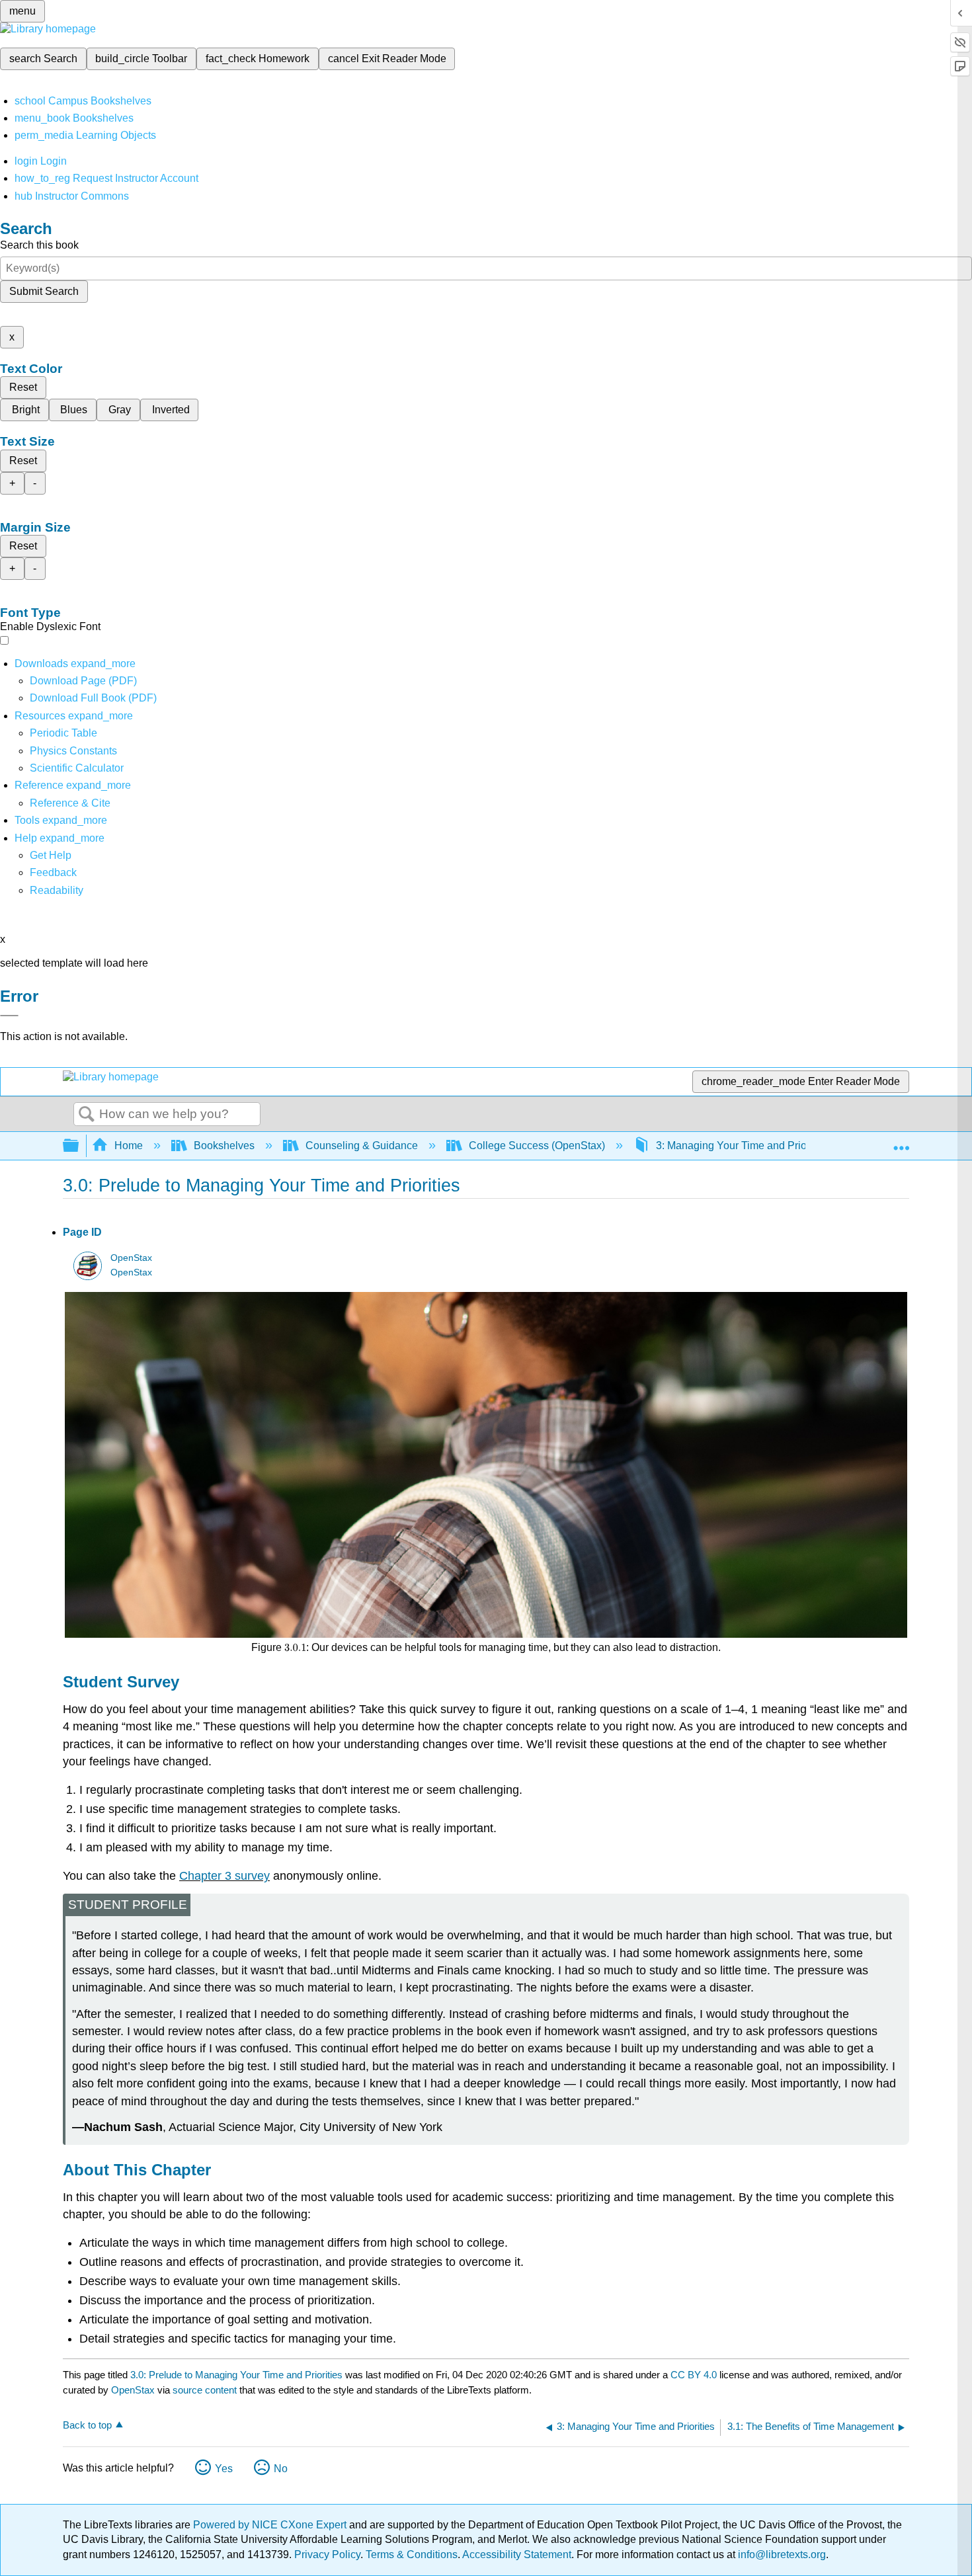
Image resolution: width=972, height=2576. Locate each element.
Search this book (39, 245)
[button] (53, 872)
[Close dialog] (9, 1016)
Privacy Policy (327, 2555)
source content (205, 2390)
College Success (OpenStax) (537, 1146)
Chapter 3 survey (224, 1876)
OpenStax (131, 1258)
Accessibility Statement (517, 2555)
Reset (23, 387)
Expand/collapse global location (901, 1142)
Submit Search (44, 291)
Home (129, 1146)
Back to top (87, 2425)
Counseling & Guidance (362, 1146)
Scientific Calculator (77, 768)
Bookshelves (224, 1146)
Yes (224, 2469)
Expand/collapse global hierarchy (79, 1146)
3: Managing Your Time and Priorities (743, 1146)
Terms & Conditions (412, 2555)
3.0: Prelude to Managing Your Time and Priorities (236, 2375)
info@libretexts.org (781, 2555)
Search (87, 1115)
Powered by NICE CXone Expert (271, 2525)
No (281, 2469)
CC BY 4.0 (694, 2375)
